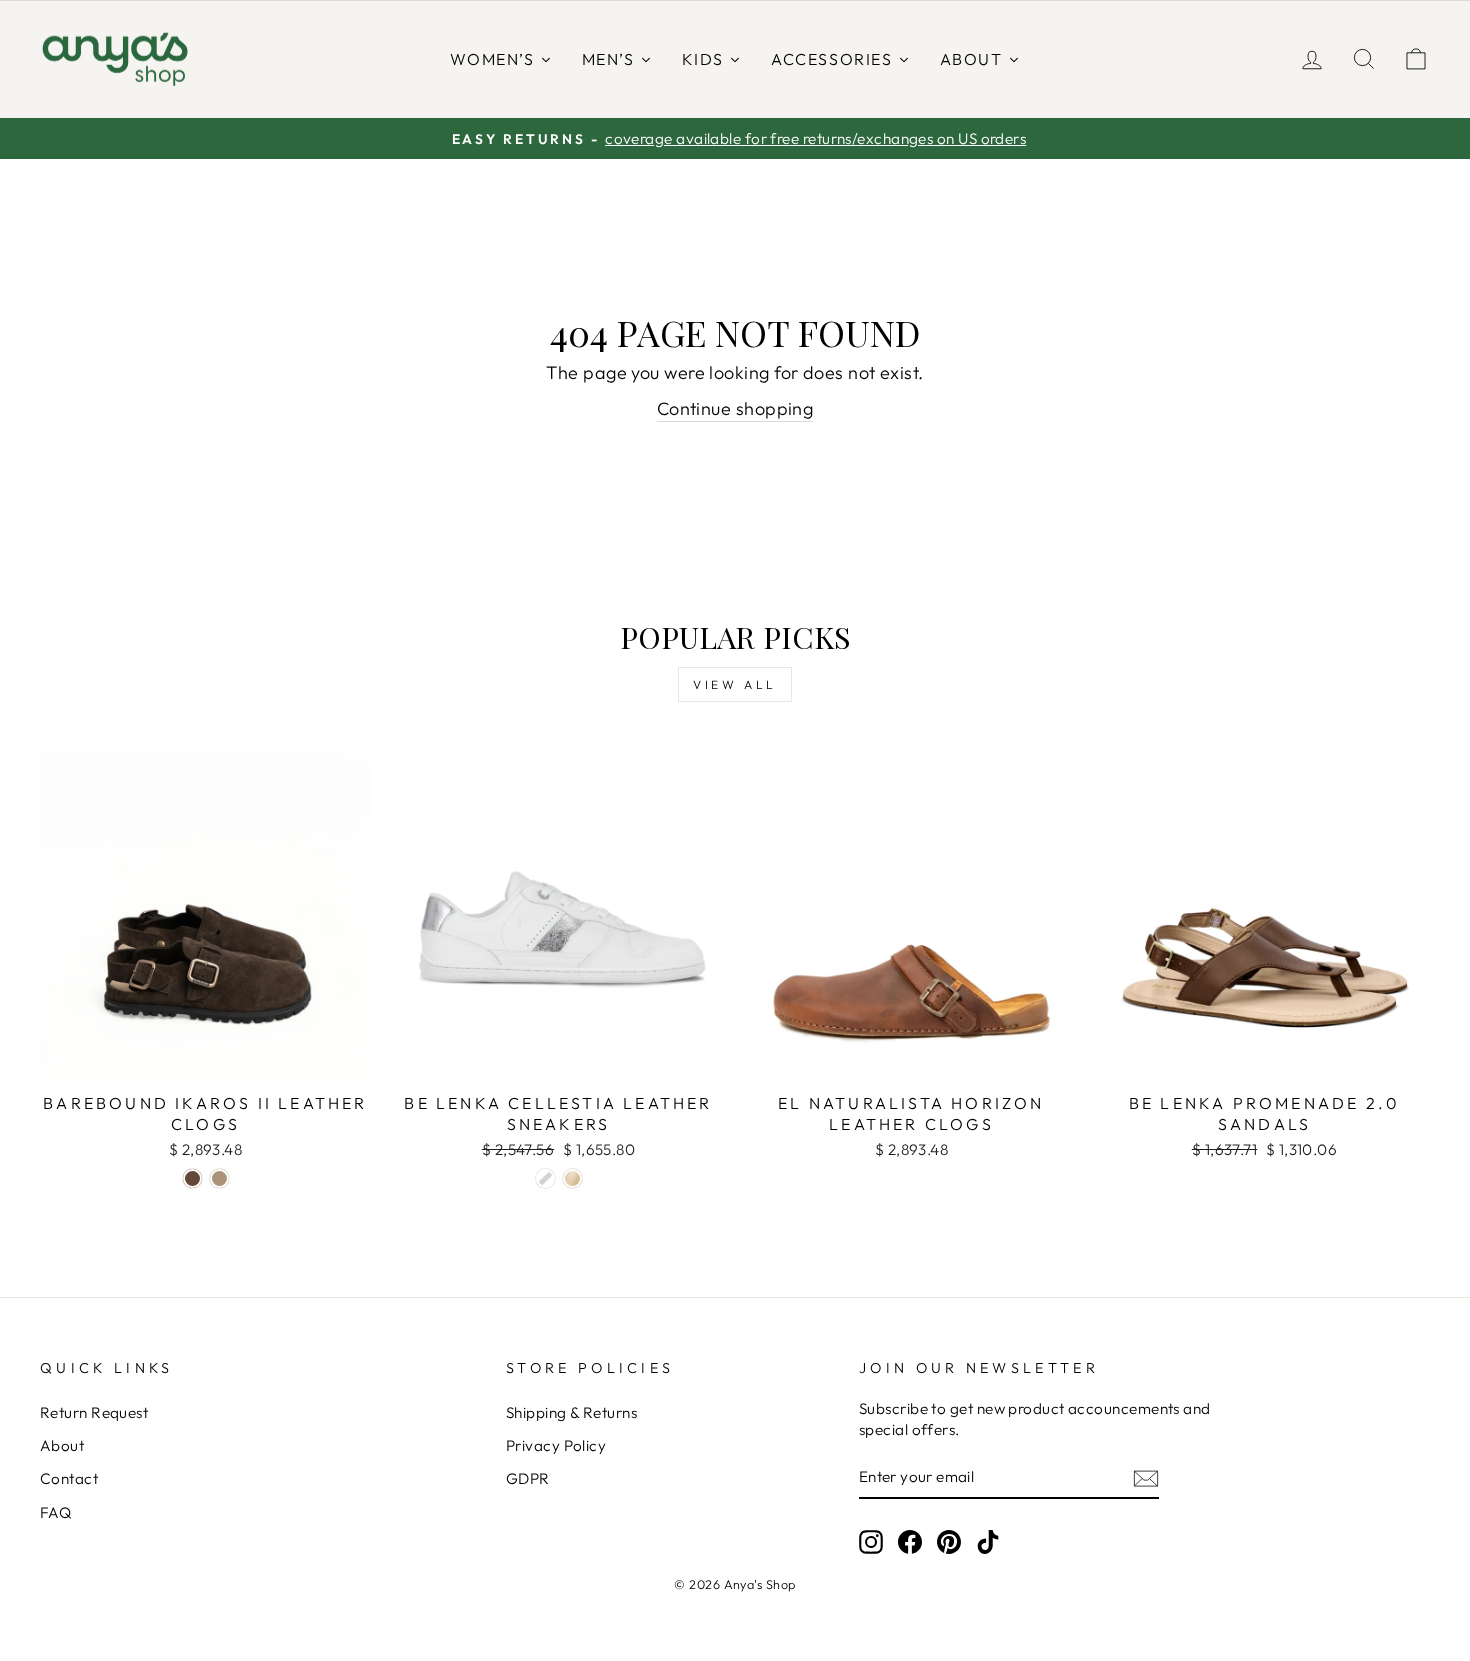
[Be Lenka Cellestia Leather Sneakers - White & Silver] (545, 1178)
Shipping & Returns (571, 1412)
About (62, 1445)
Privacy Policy (556, 1445)
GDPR (528, 1478)
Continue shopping (735, 408)
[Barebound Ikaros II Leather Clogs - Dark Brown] (192, 1178)
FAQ (55, 1512)
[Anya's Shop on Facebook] (910, 1541)
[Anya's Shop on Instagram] (871, 1541)
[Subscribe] (1146, 1477)
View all (735, 684)
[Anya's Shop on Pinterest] (949, 1541)
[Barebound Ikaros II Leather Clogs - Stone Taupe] (219, 1178)
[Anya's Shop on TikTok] (988, 1541)
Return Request (94, 1412)
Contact (69, 1478)
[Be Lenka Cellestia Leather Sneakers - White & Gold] (572, 1178)
